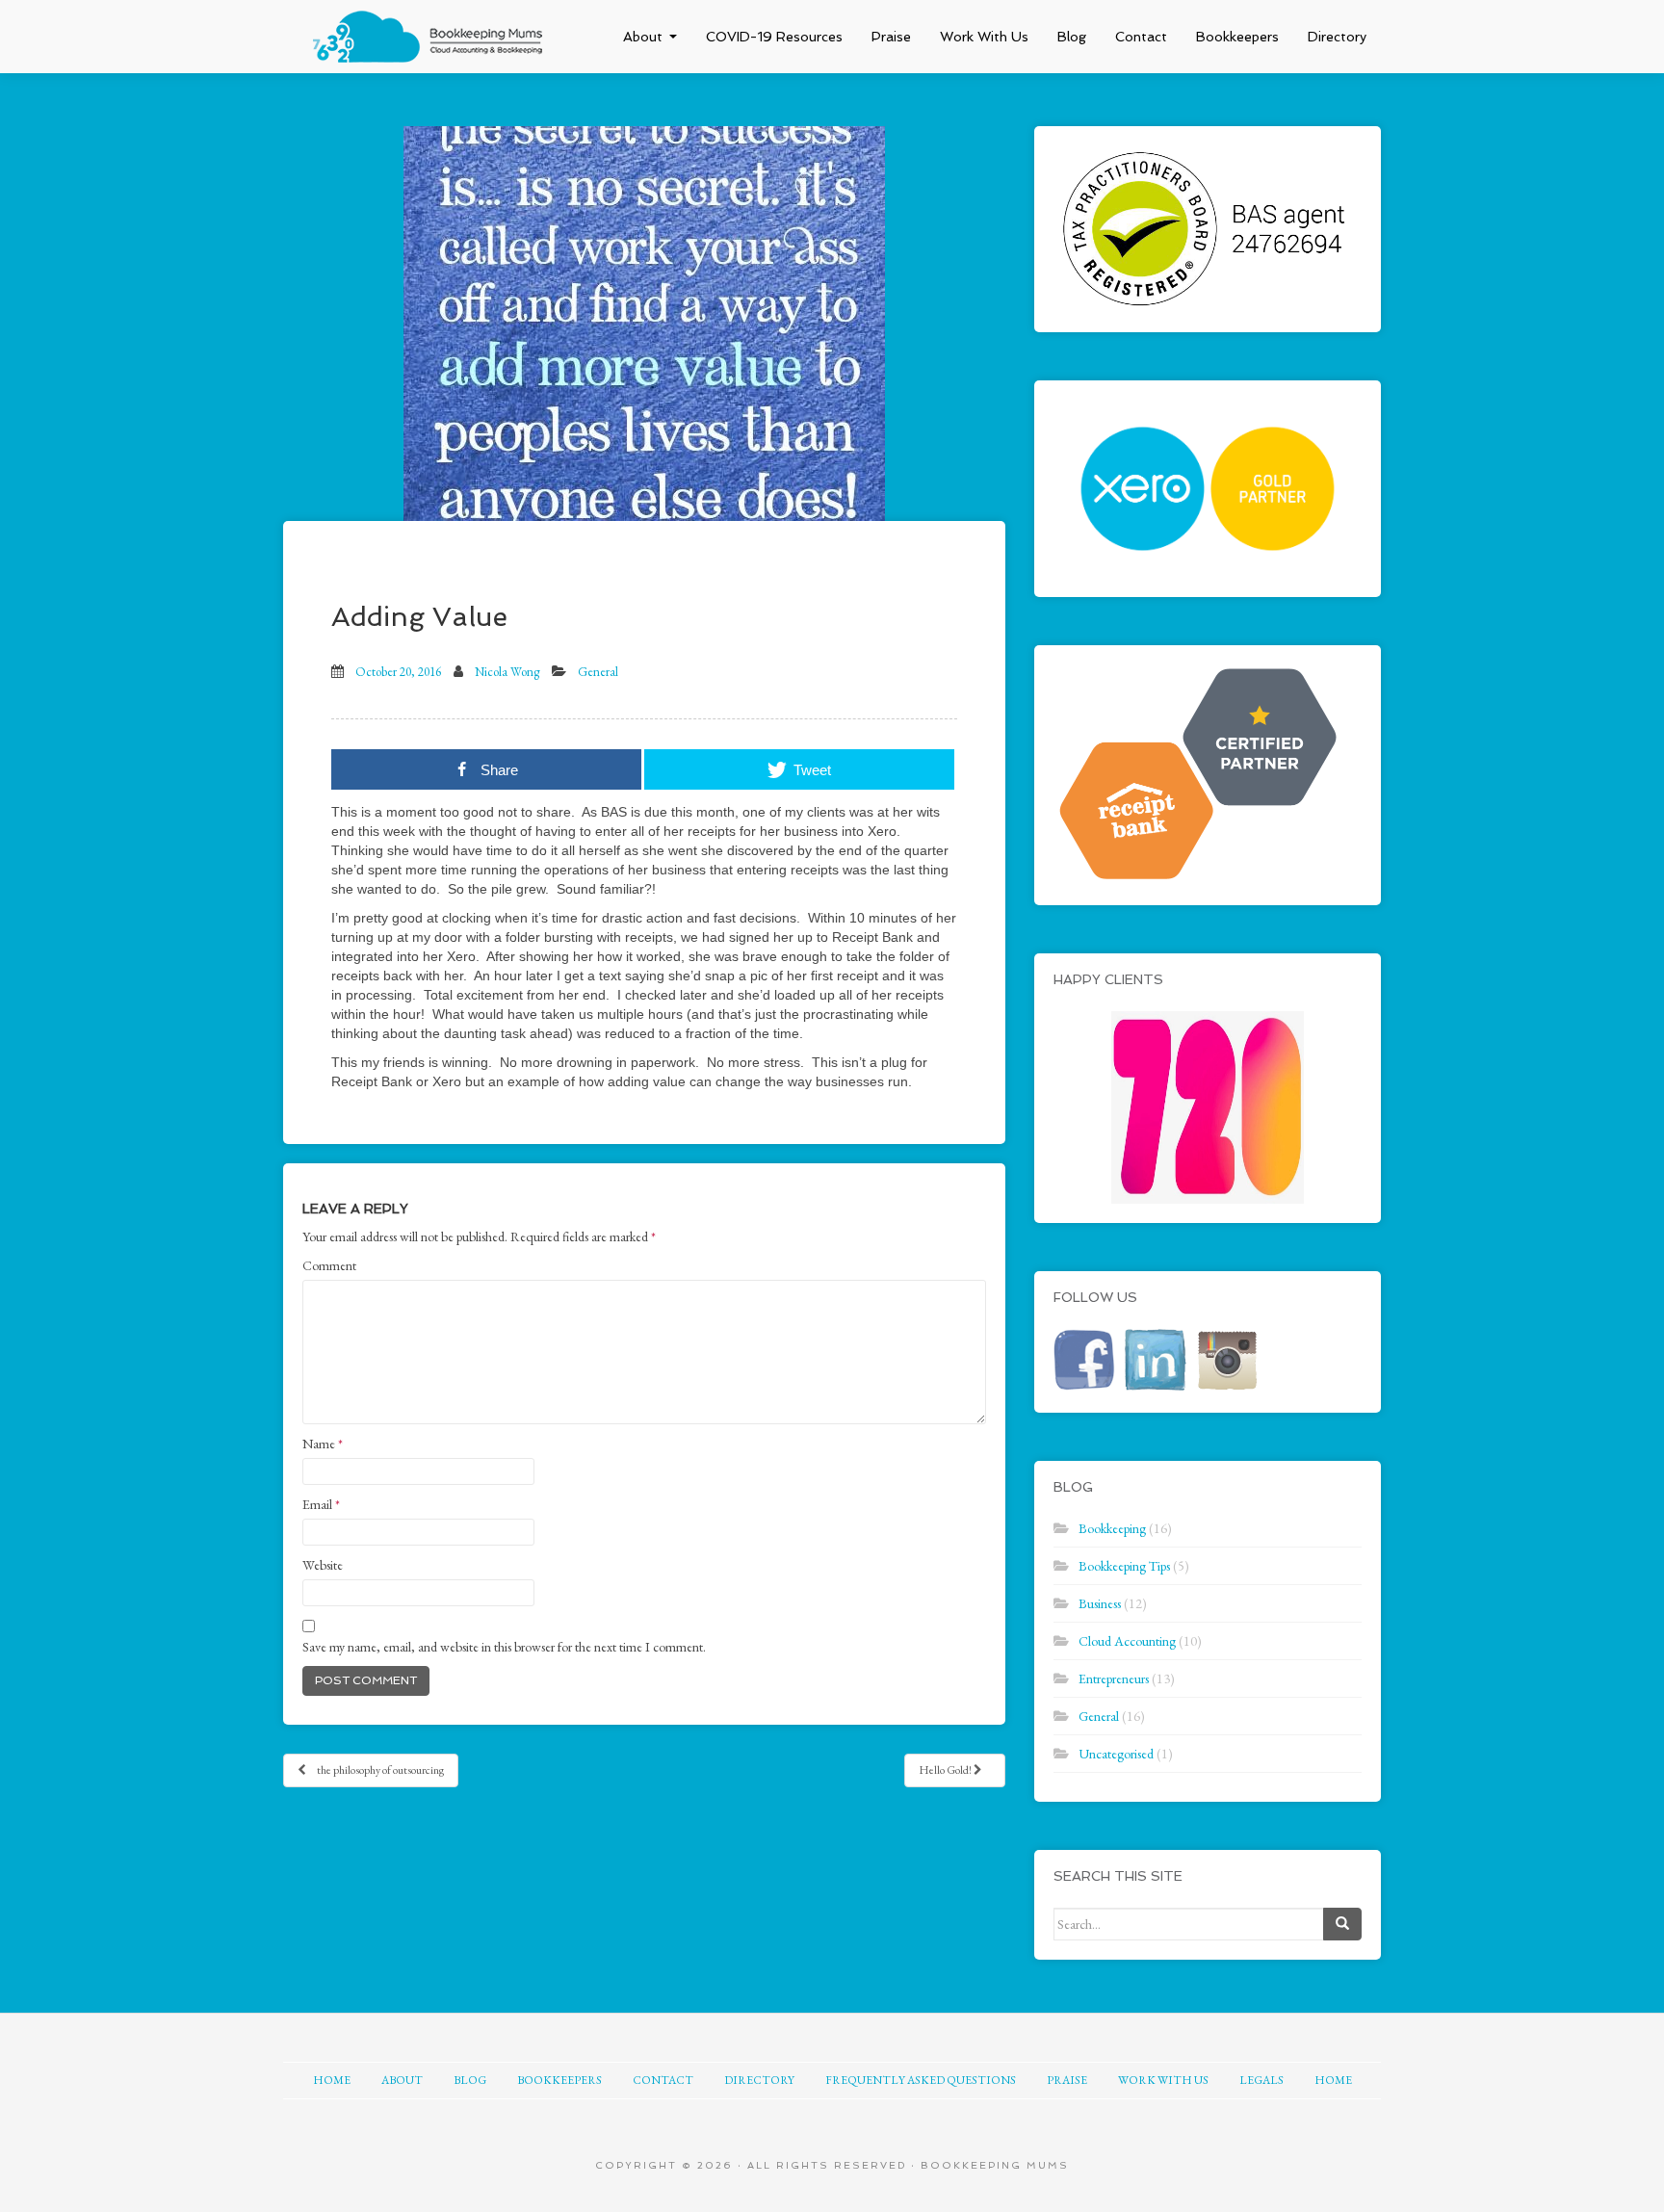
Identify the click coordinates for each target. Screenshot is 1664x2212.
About (643, 37)
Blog (1072, 37)
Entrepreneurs (1114, 1679)
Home (332, 2080)
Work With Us (984, 37)
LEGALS (1261, 2080)
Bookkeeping (1112, 1528)
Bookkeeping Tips (1124, 1566)
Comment (329, 1265)
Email (321, 1504)
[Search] (1342, 1924)
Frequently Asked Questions (921, 2080)
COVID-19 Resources (774, 37)
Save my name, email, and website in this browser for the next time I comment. (504, 1647)
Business (1100, 1603)
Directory (1337, 37)
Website (323, 1565)
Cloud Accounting (1127, 1641)
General (598, 672)
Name (323, 1444)
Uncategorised (1116, 1754)
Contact (1141, 37)
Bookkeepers (1237, 37)
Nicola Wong (507, 672)
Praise (891, 37)
